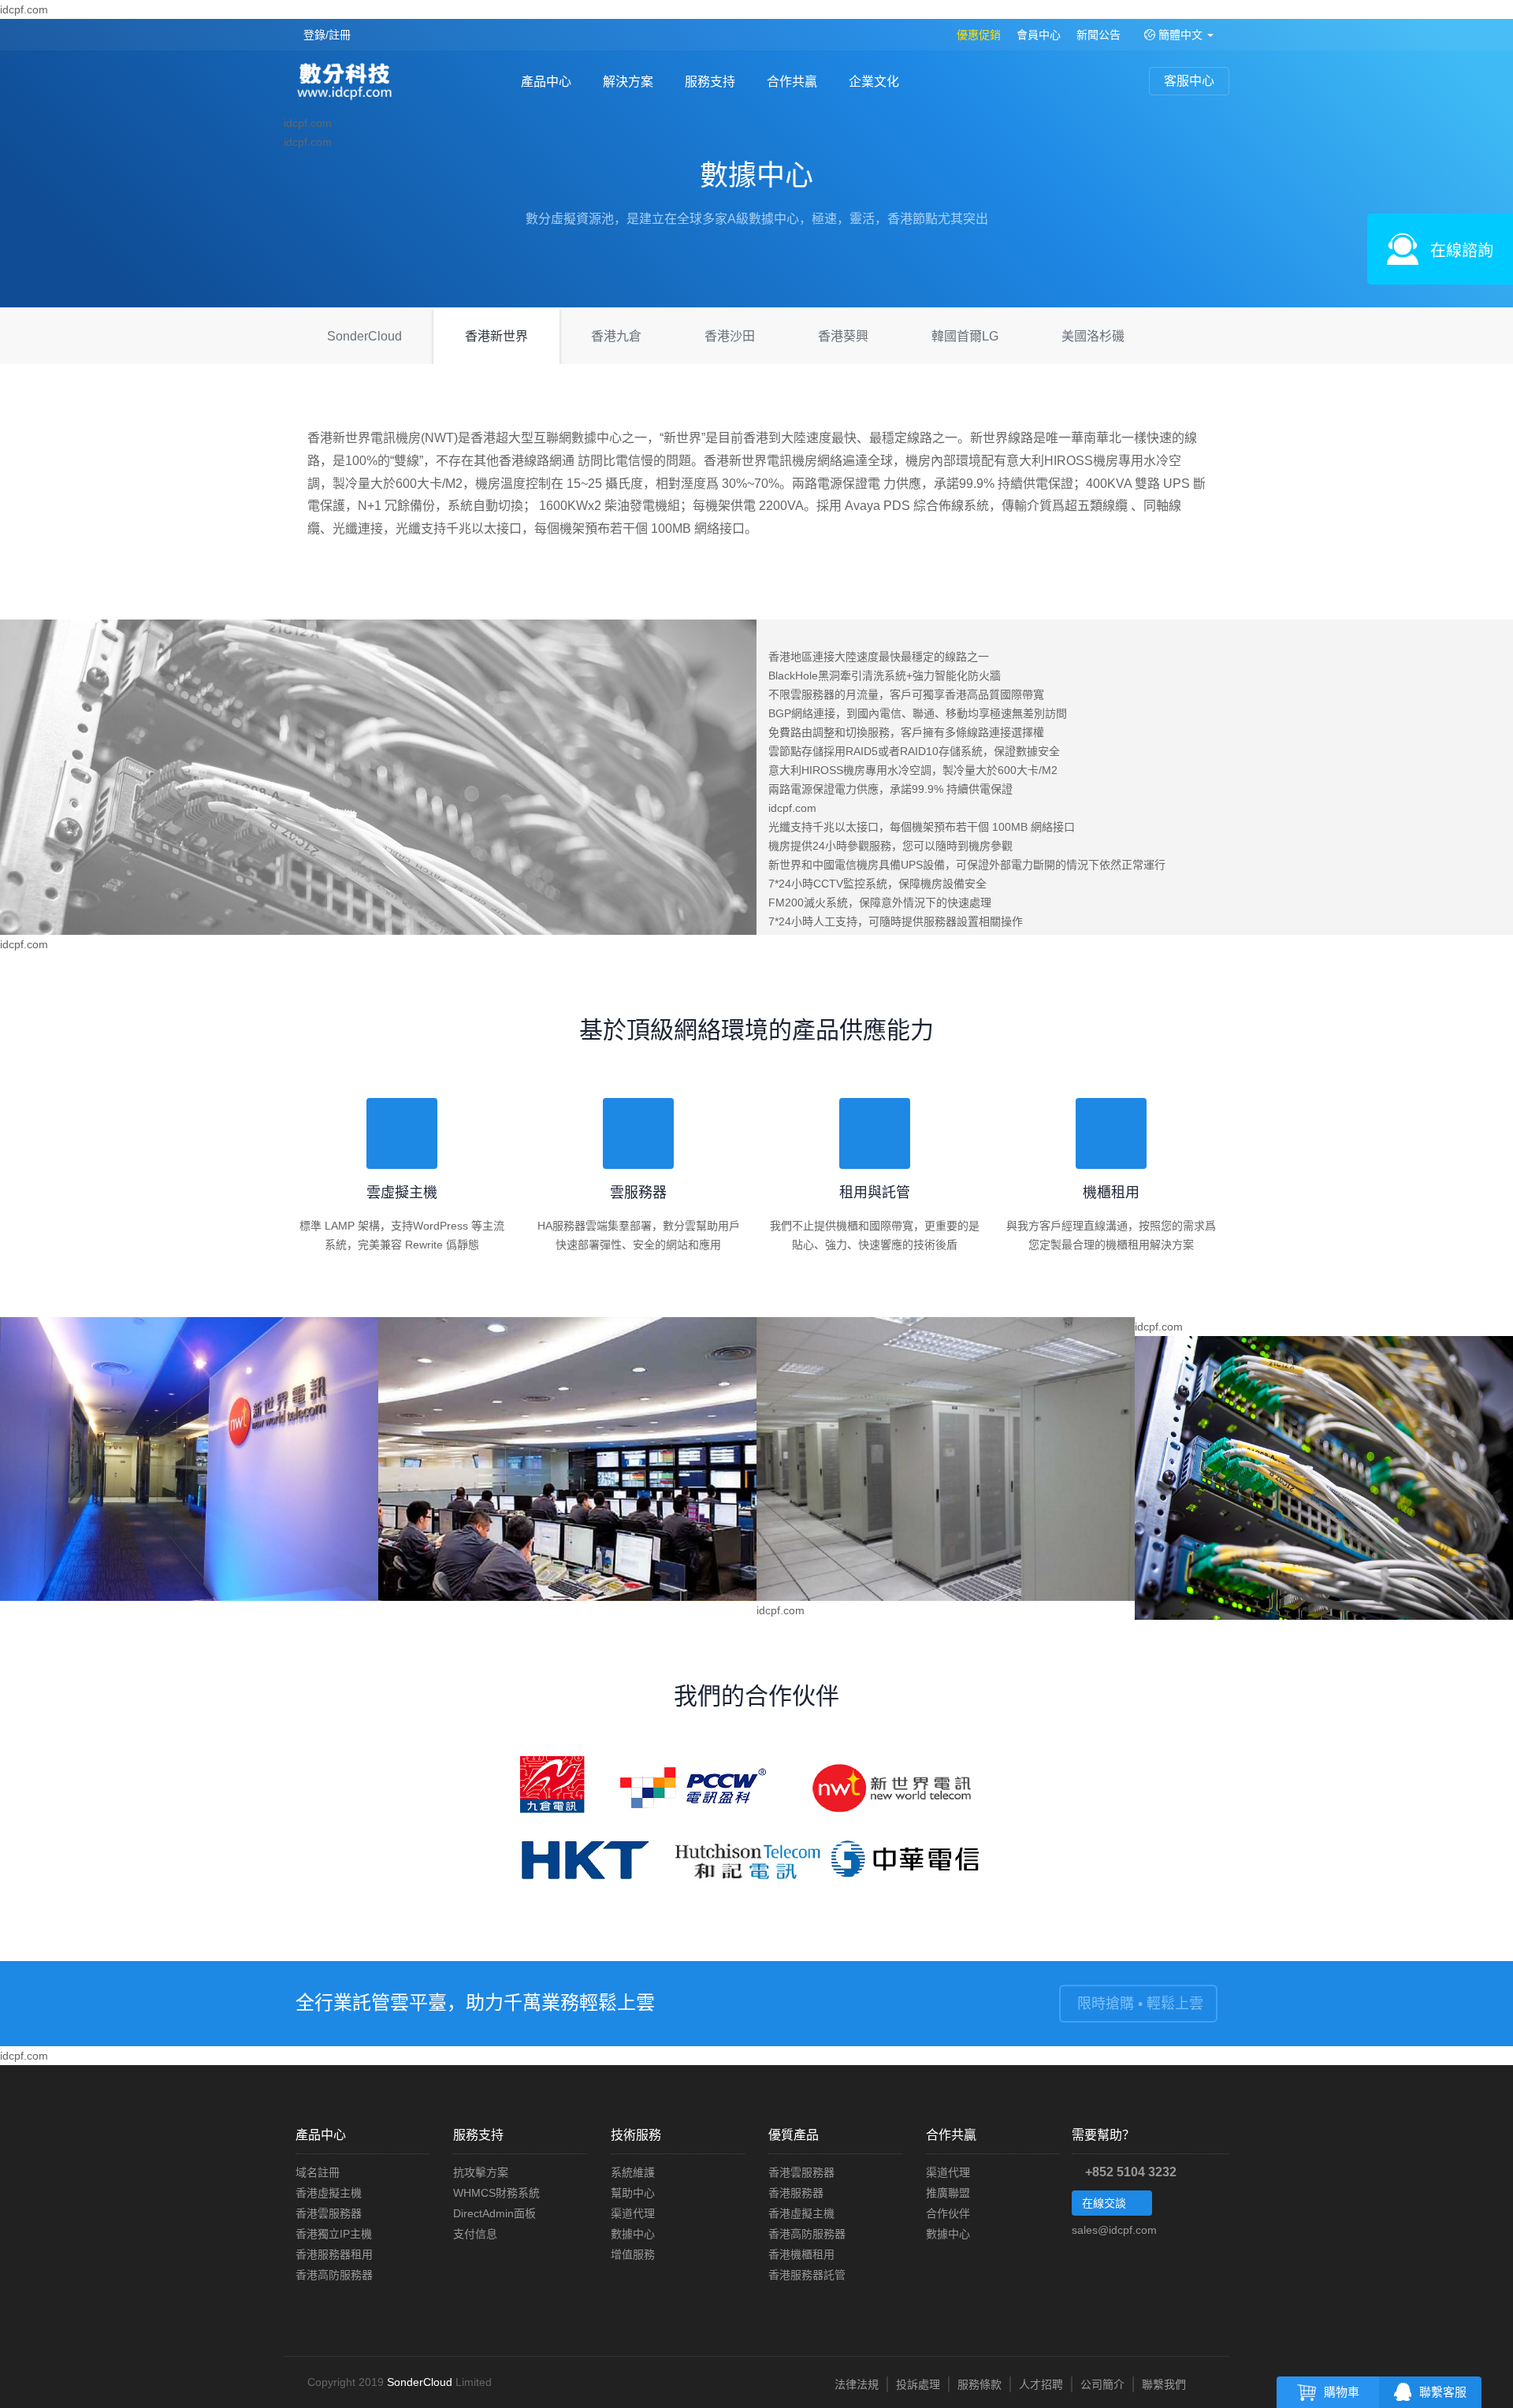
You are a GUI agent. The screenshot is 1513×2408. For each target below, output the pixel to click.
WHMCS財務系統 (496, 2193)
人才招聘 (1041, 2384)
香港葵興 (843, 336)
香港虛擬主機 (329, 2193)
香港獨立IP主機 (334, 2234)
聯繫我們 (1164, 2384)
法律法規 (857, 2384)
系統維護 (633, 2172)
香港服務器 (796, 2193)
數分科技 (349, 83)
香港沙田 (730, 336)
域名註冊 (318, 2172)
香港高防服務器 (334, 2275)
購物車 (1342, 2392)
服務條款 (980, 2384)
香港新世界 (496, 336)
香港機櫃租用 (801, 2254)
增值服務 (633, 2254)
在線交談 (1106, 2203)
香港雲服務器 (329, 2213)
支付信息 (475, 2234)
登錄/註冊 (327, 35)
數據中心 (633, 2234)
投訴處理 (918, 2384)
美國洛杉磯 (1093, 336)
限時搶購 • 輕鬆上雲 (1138, 2004)
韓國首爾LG (965, 336)
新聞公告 (1099, 35)
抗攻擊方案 (481, 2172)
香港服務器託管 (807, 2275)
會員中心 (1039, 35)
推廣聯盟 (948, 2193)
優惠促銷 (979, 35)
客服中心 (1189, 81)
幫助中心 (633, 2193)
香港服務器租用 (334, 2254)
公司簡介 (1102, 2384)
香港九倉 (616, 336)
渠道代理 (633, 2213)
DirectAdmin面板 (494, 2213)
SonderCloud (364, 336)
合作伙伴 (948, 2213)
